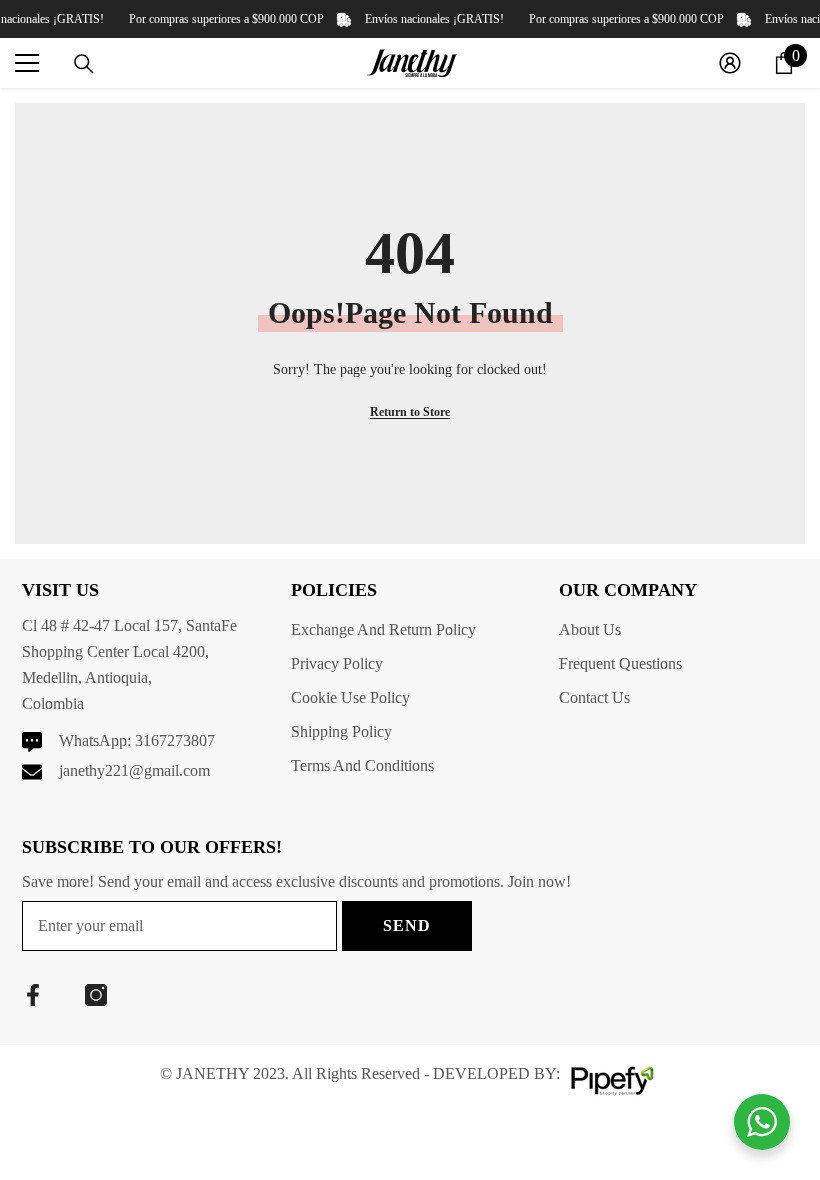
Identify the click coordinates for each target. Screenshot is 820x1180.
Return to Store (410, 412)
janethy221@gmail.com (134, 770)
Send (406, 925)
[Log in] (730, 63)
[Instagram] (96, 995)
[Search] (84, 64)
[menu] (27, 63)
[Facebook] (33, 995)
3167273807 (175, 740)
